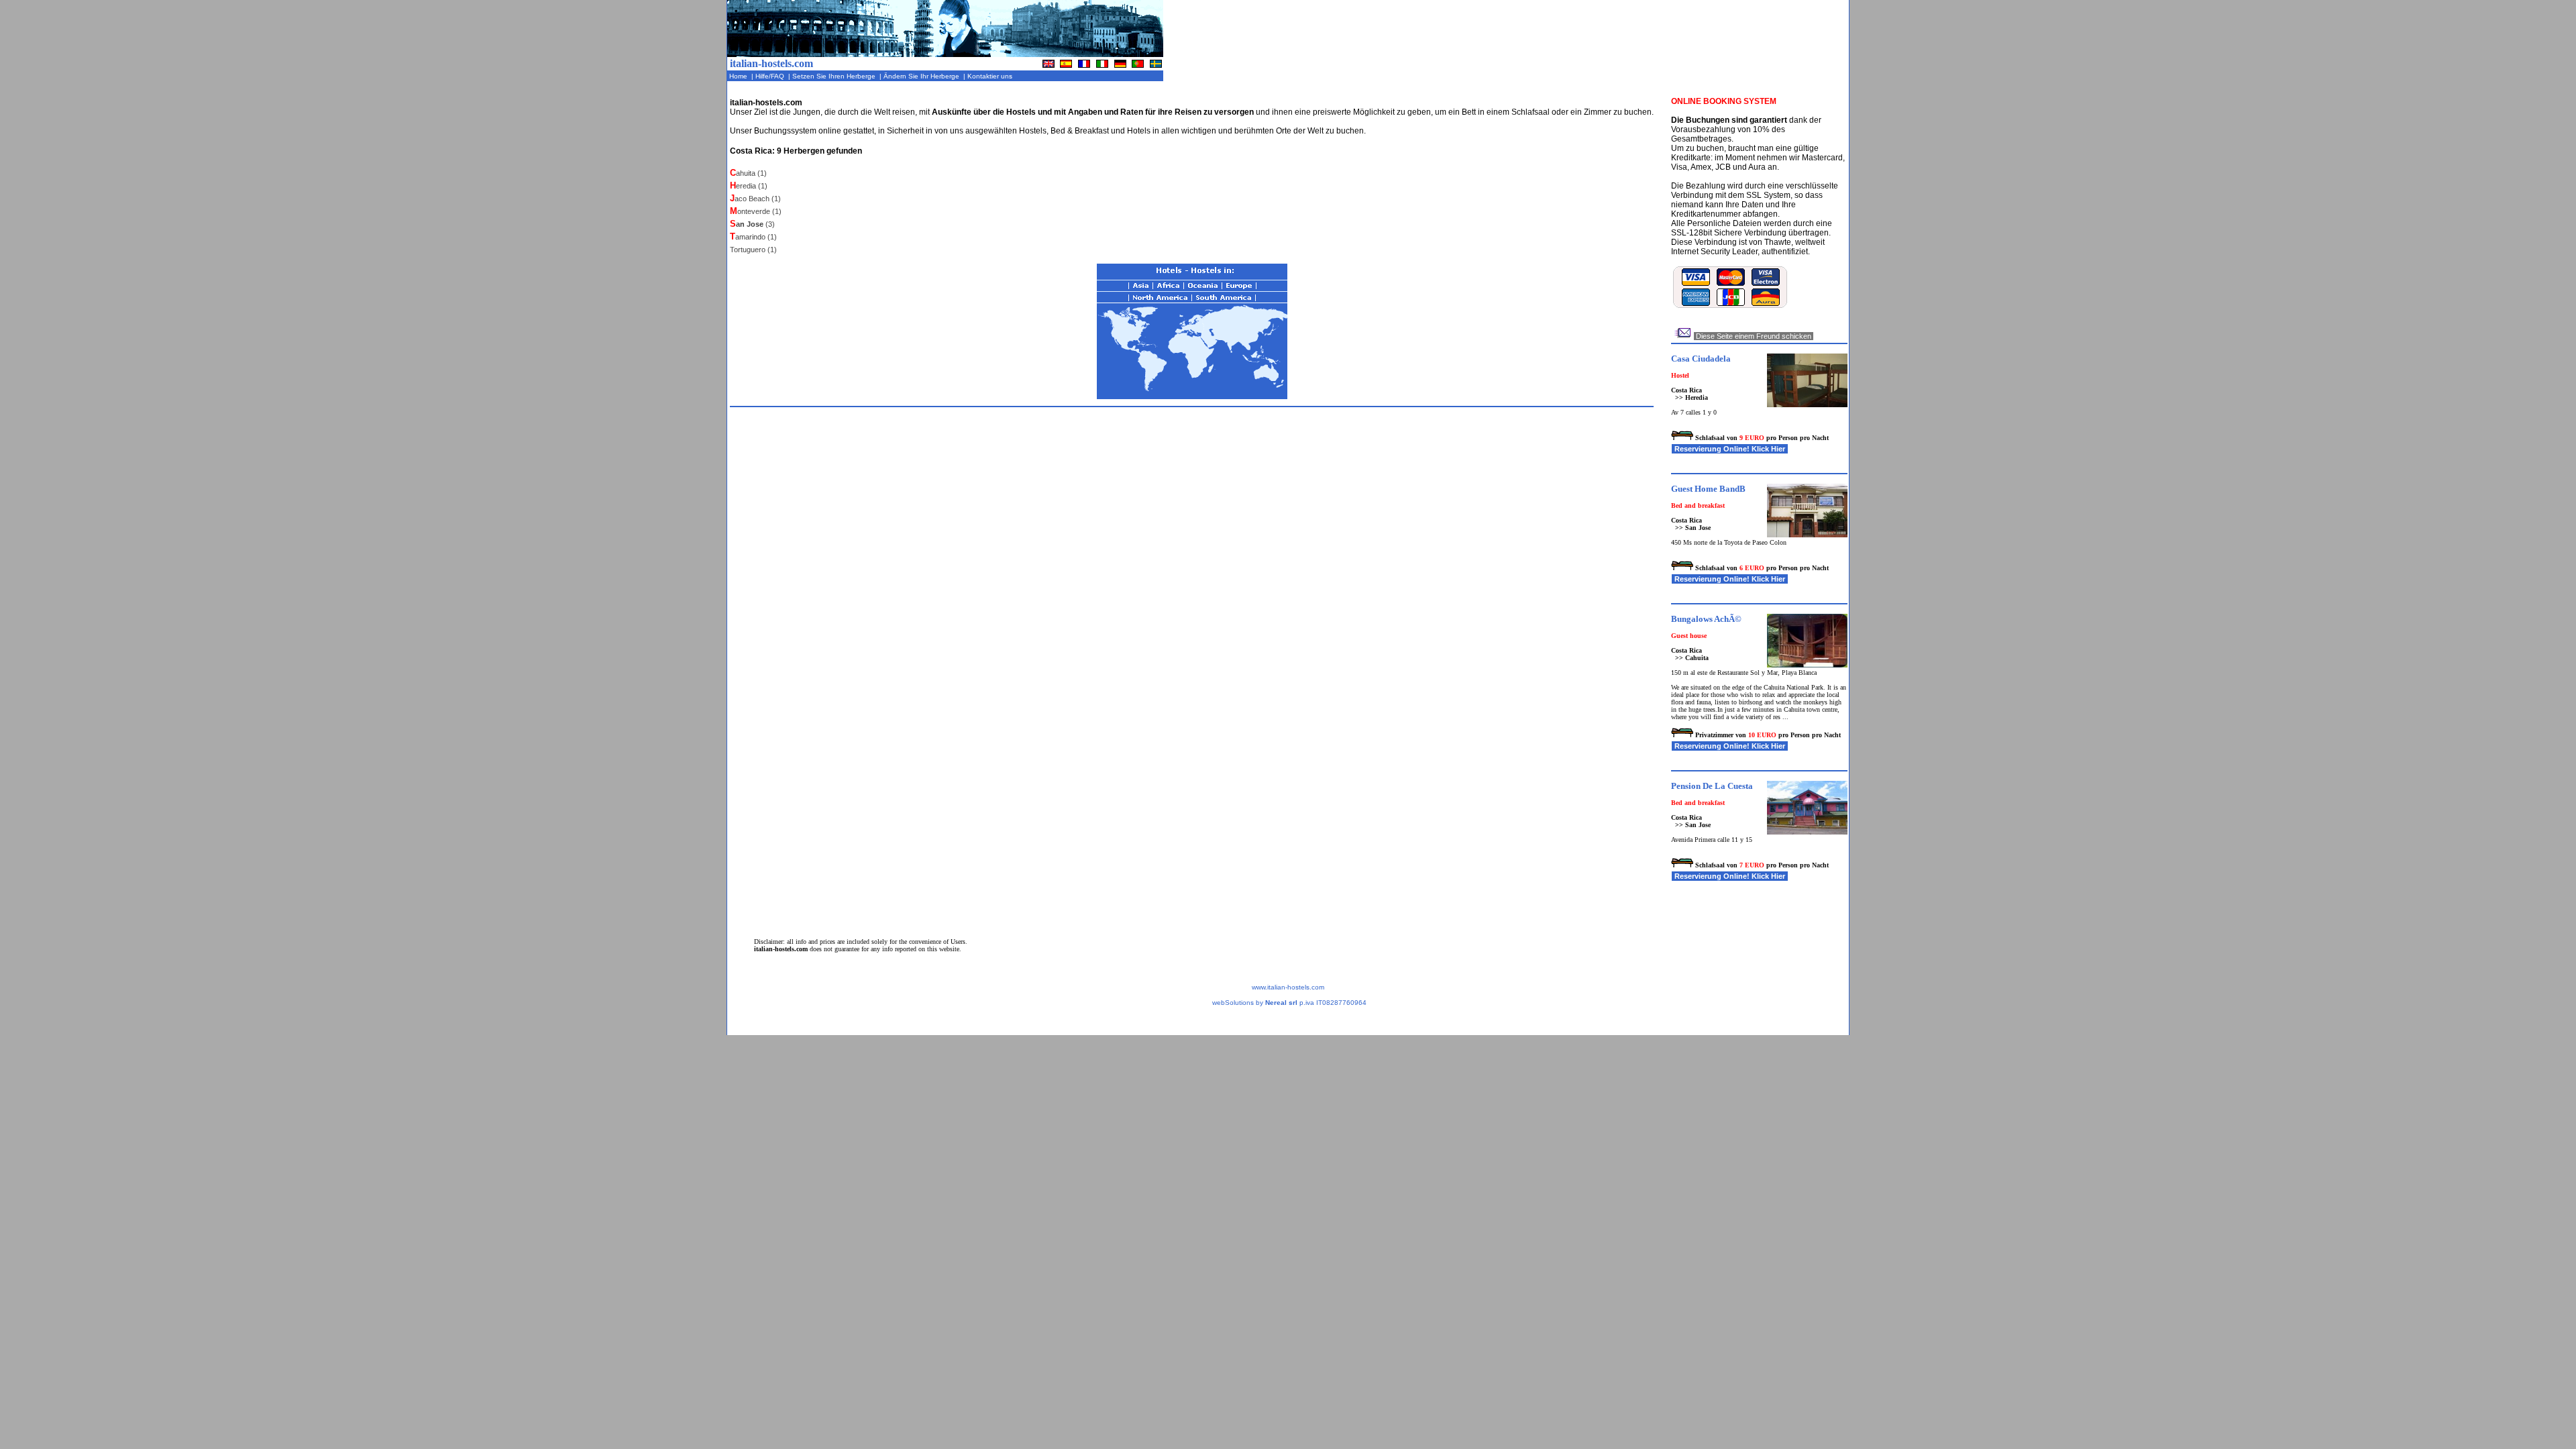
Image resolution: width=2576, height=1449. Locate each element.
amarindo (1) (753, 237)
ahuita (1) (748, 173)
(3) (752, 224)
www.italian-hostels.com (1288, 987)
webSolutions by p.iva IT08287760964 (1289, 1003)
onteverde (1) (756, 211)
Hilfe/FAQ (771, 76)
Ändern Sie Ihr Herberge (922, 76)
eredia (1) (749, 186)
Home (739, 76)
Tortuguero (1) (753, 250)
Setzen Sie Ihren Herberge (835, 76)
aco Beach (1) (755, 199)
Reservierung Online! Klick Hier (1730, 449)
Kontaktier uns (991, 76)
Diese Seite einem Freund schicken (1754, 336)
